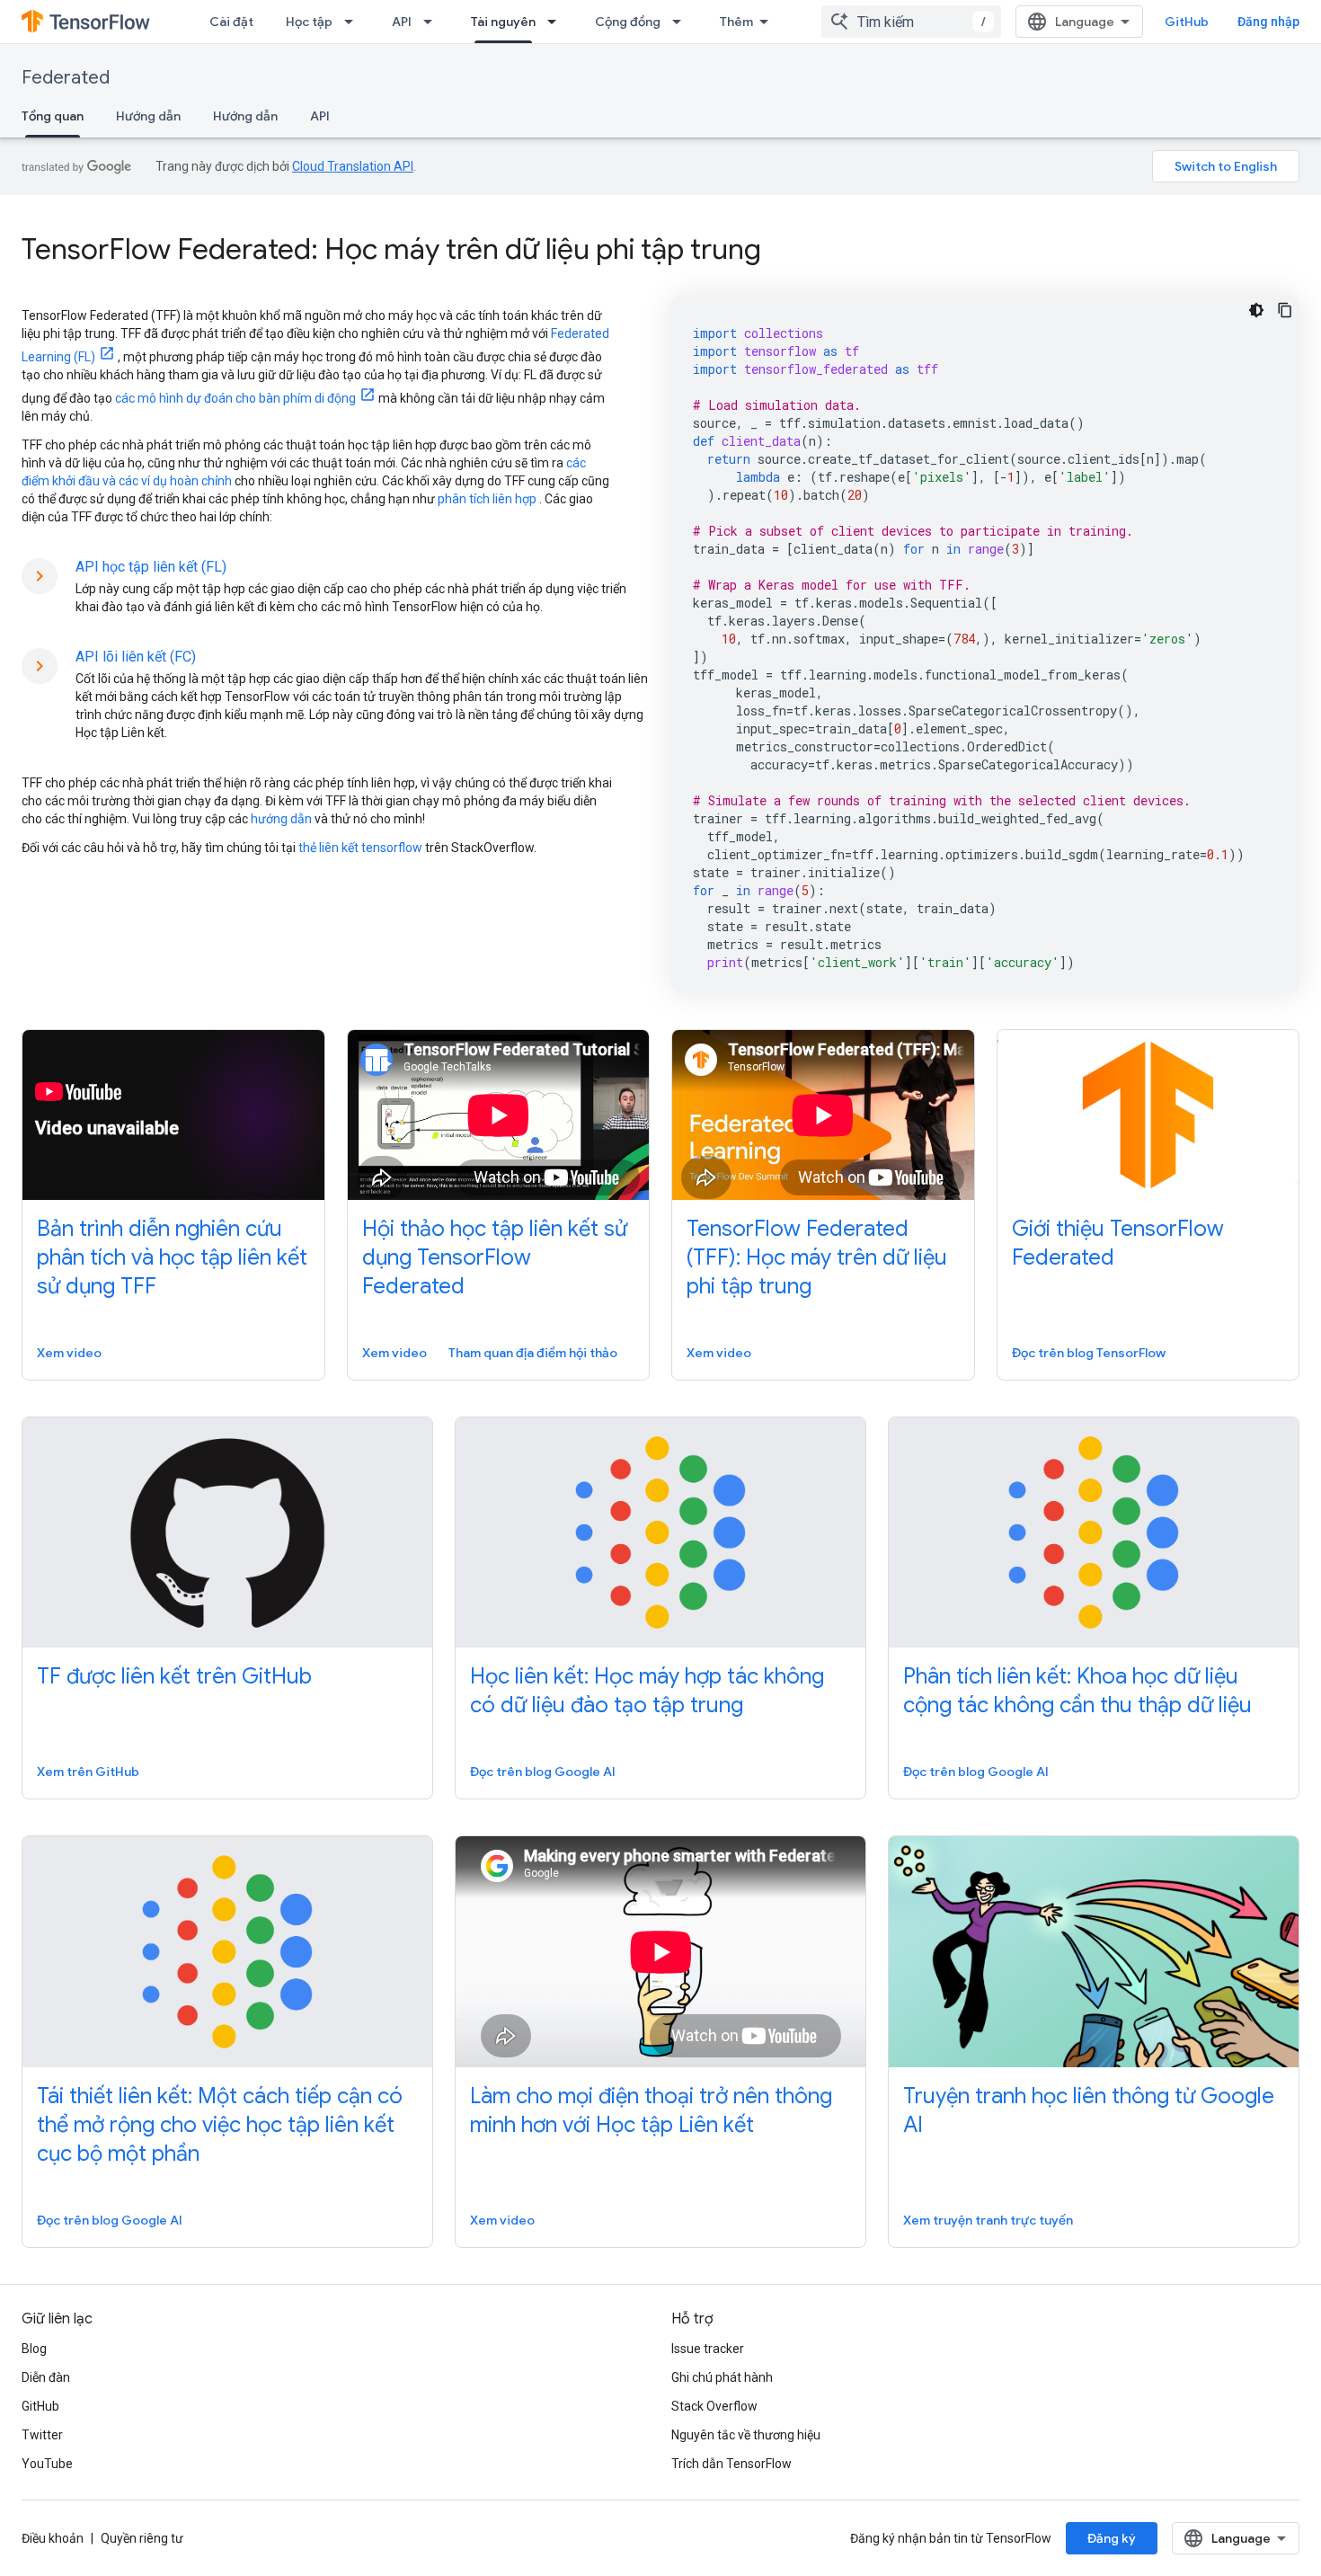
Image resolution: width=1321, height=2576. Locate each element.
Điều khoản (53, 2538)
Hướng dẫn (148, 116)
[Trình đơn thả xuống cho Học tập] (354, 22)
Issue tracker (708, 2349)
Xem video (69, 1353)
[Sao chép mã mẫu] (1285, 310)
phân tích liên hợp (487, 499)
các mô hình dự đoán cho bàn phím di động (235, 398)
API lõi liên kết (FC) (136, 657)
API (402, 22)
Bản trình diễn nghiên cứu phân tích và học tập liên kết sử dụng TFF (172, 1257)
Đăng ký (1112, 2538)
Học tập (309, 22)
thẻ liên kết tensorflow (360, 848)
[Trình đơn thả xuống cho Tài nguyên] (557, 22)
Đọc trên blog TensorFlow (1089, 1353)
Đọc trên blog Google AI (543, 1772)
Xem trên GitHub (88, 1772)
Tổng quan (53, 116)
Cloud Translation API (353, 166)
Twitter (42, 2435)
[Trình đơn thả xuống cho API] (433, 22)
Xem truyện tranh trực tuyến (988, 2220)
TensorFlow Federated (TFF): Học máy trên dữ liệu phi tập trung (817, 1257)
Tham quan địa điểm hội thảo (533, 1353)
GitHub (1187, 22)
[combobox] (911, 22)
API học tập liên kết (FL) (151, 567)
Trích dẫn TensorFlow (731, 2464)
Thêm (736, 22)
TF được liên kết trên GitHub (174, 1676)
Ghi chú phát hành (722, 2377)
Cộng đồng (628, 22)
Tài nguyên (503, 22)
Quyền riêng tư (142, 2538)
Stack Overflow (714, 2406)
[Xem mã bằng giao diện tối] (1256, 310)
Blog (34, 2349)
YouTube (47, 2464)
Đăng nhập (1268, 22)
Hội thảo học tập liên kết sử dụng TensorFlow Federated (495, 1257)
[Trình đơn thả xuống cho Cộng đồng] (682, 22)
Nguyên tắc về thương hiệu (746, 2435)
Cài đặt (231, 22)
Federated (66, 78)
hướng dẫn (281, 819)
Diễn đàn (46, 2377)
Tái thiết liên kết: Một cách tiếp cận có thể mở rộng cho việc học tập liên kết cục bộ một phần (220, 2125)
